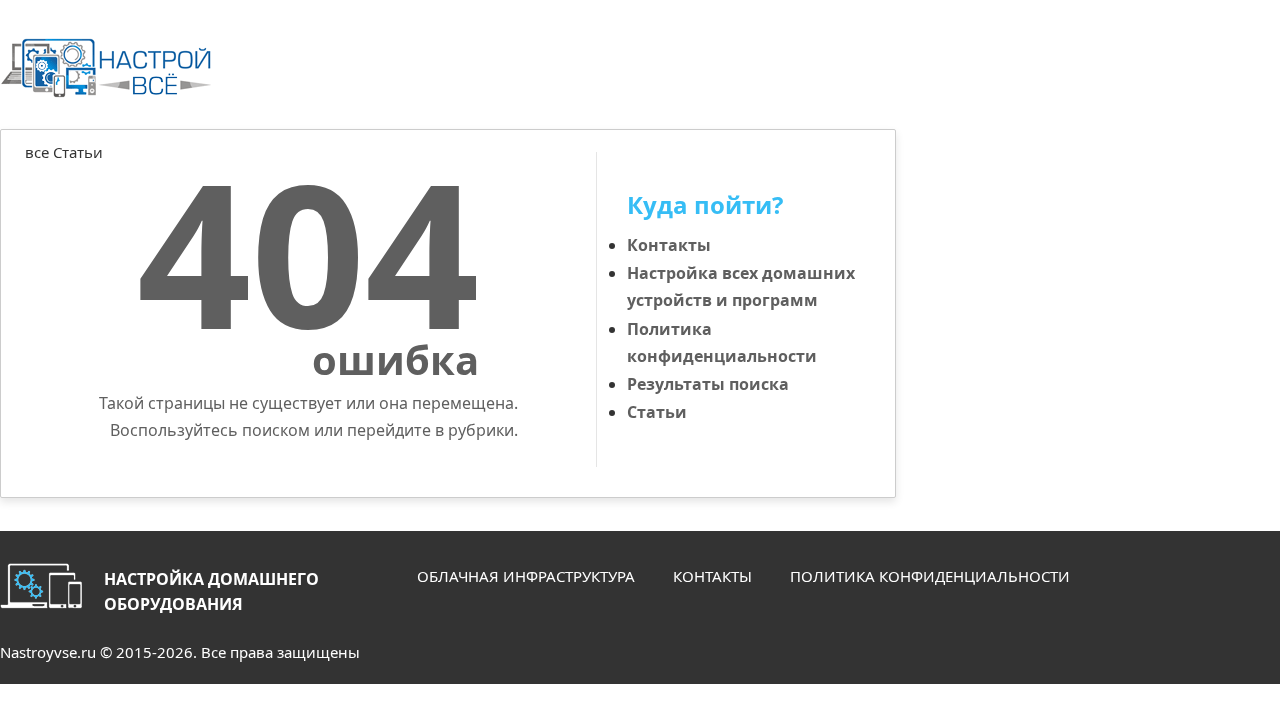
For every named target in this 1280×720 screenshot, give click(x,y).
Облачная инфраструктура (526, 576)
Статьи (657, 412)
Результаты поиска (708, 384)
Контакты (669, 245)
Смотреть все (825, 177)
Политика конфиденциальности (930, 576)
